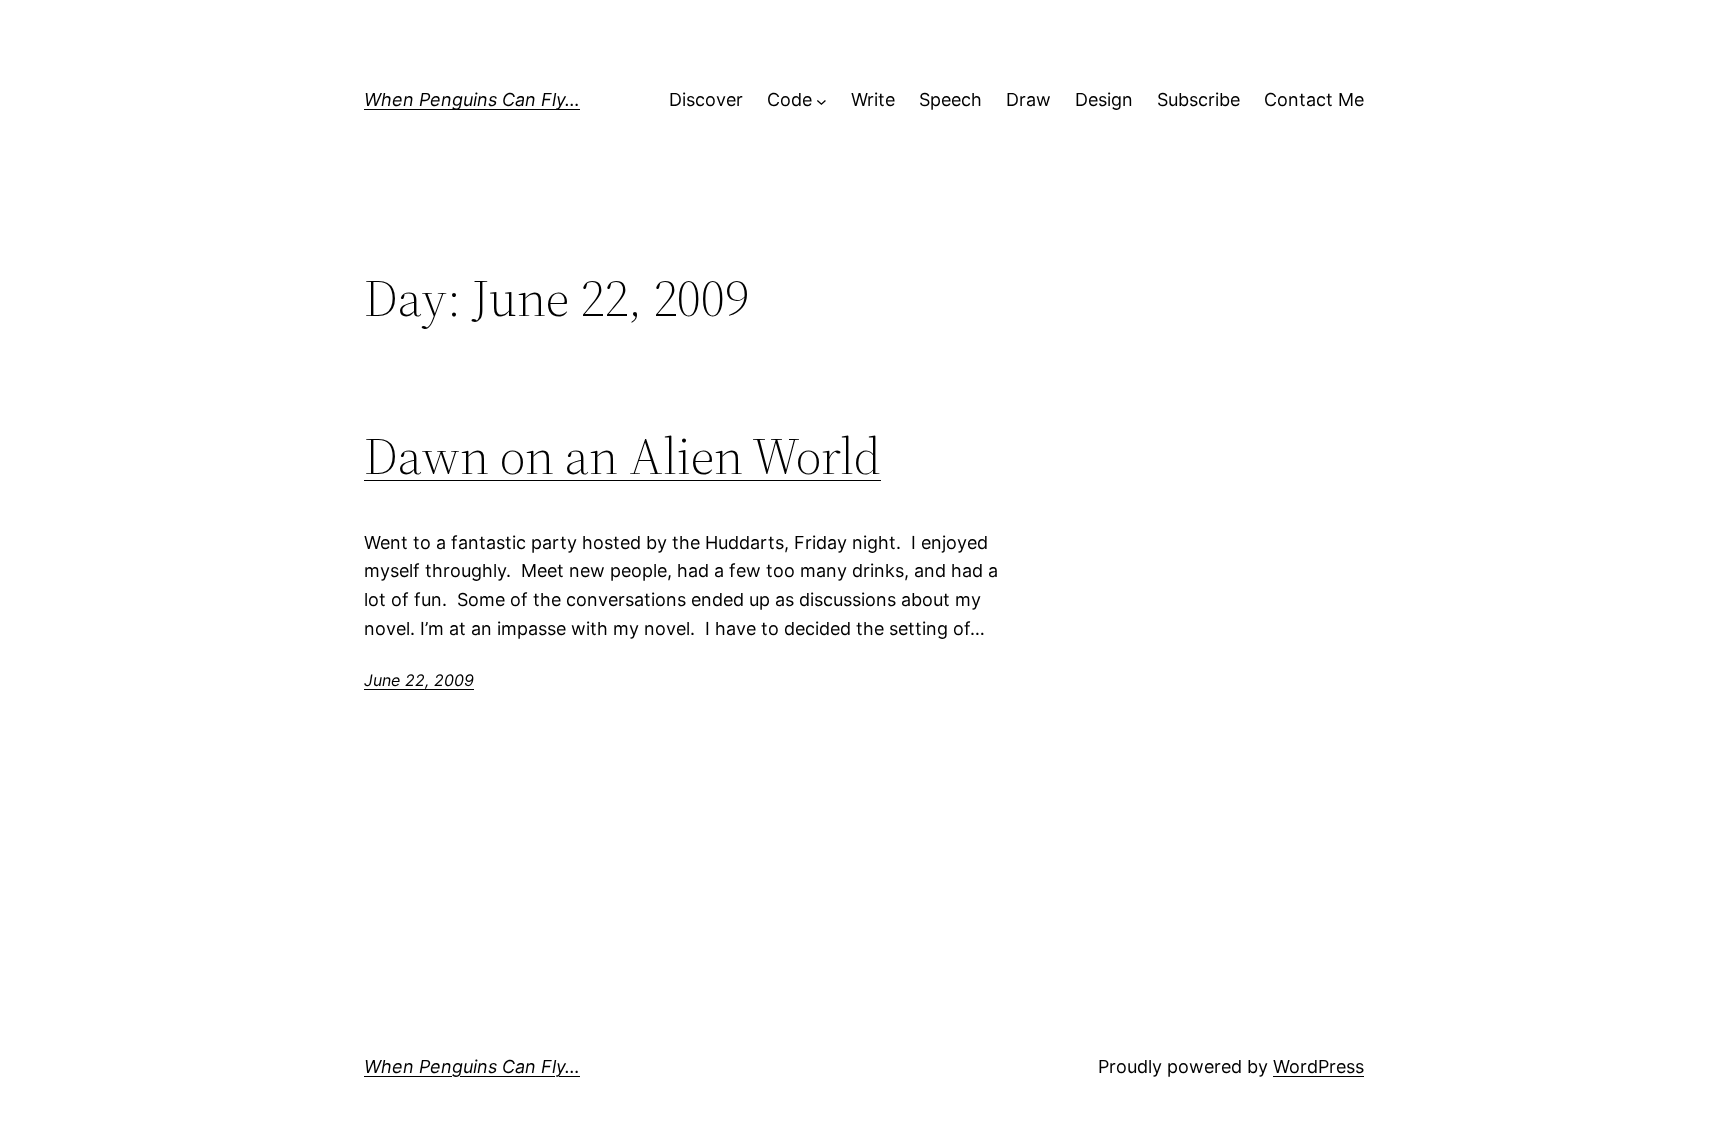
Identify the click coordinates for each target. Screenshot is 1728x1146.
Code (789, 99)
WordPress (1318, 1066)
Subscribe (1198, 99)
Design (1104, 99)
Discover (706, 99)
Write (873, 99)
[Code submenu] (821, 100)
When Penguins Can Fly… (472, 99)
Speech (950, 99)
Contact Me (1314, 99)
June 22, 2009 (419, 680)
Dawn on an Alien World (622, 456)
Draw (1028, 99)
